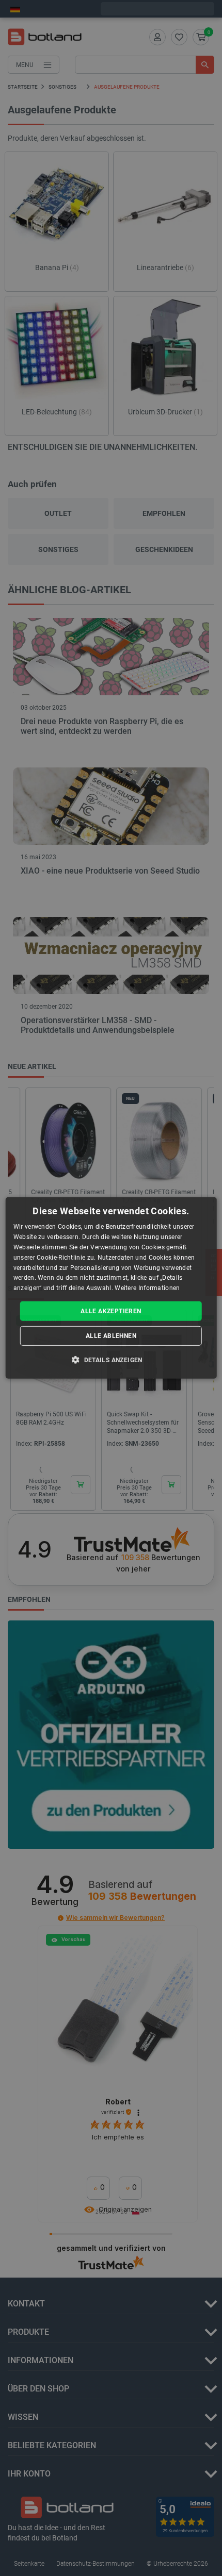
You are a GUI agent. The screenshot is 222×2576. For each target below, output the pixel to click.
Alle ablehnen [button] (111, 1336)
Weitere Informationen (147, 1288)
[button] (111, 1360)
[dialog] (111, 1288)
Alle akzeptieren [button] (111, 1311)
